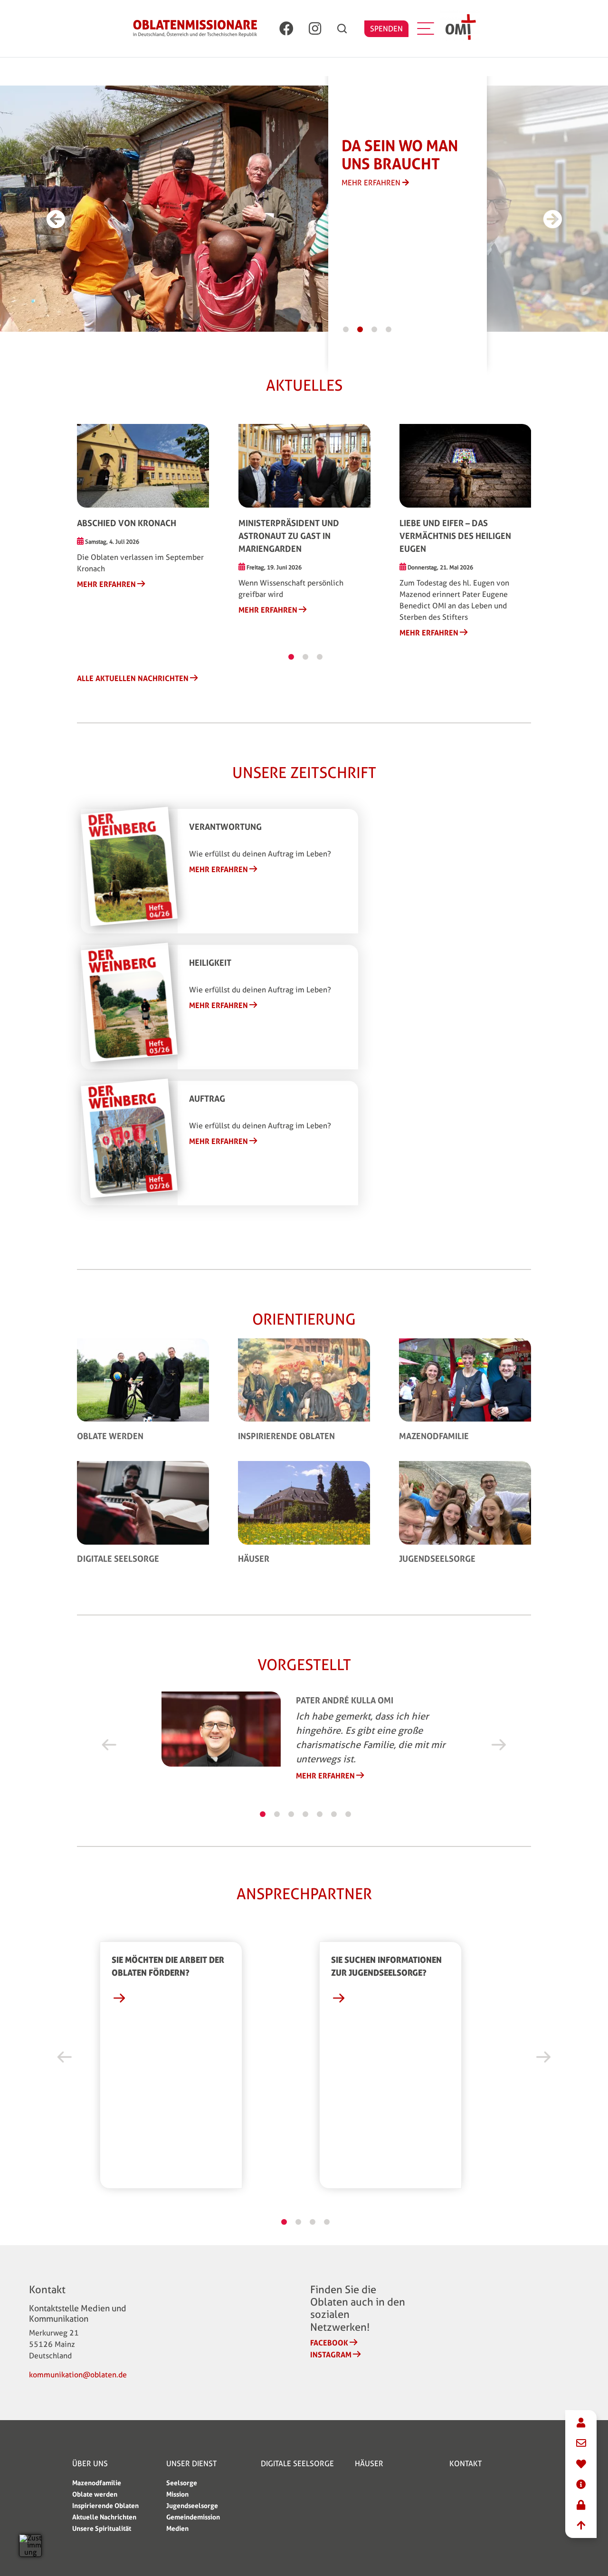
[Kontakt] (581, 2423)
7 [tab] (348, 1814)
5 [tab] (320, 1814)
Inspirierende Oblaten (286, 1436)
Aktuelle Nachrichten (104, 2517)
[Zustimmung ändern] (30, 2546)
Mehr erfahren (106, 584)
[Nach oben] (581, 2526)
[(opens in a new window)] (286, 29)
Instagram (331, 2355)
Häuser (254, 1558)
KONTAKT (465, 2464)
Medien (177, 2528)
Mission (177, 2494)
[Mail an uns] (581, 2444)
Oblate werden (110, 1436)
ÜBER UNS (90, 2464)
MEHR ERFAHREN (372, 183)
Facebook (329, 2343)
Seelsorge (182, 2483)
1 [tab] (346, 329)
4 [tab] (389, 329)
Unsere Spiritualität (102, 2528)
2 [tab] (360, 329)
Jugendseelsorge (437, 1558)
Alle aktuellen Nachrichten (133, 678)
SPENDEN (386, 29)
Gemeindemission (193, 2517)
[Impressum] (581, 2485)
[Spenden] (581, 2465)
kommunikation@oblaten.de (78, 2375)
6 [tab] (334, 1814)
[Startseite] (195, 29)
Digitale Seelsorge (118, 1558)
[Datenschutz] (581, 2505)
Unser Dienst (191, 2464)
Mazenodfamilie (434, 1436)
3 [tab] (374, 329)
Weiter (499, 1745)
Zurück (109, 1745)
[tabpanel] (190, 212)
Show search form (342, 29)
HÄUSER (369, 2464)
